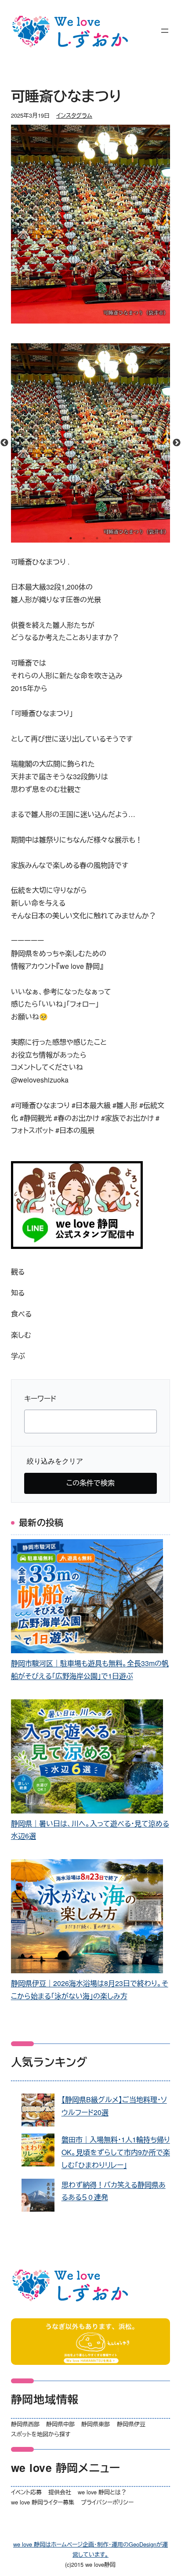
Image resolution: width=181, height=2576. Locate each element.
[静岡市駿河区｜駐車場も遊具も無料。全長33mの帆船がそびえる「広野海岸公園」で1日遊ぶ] (87, 1598)
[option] (91, 443)
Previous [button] (4, 443)
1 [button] (71, 538)
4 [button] (110, 538)
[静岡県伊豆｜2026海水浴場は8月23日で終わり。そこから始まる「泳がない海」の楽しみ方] (87, 1918)
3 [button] (97, 538)
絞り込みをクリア (55, 1461)
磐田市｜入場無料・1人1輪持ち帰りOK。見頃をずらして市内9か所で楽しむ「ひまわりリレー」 (116, 2152)
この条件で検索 (90, 1483)
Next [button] (177, 443)
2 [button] (84, 538)
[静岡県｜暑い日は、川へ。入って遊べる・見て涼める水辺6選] (87, 1758)
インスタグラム (74, 115)
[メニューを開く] (165, 31)
